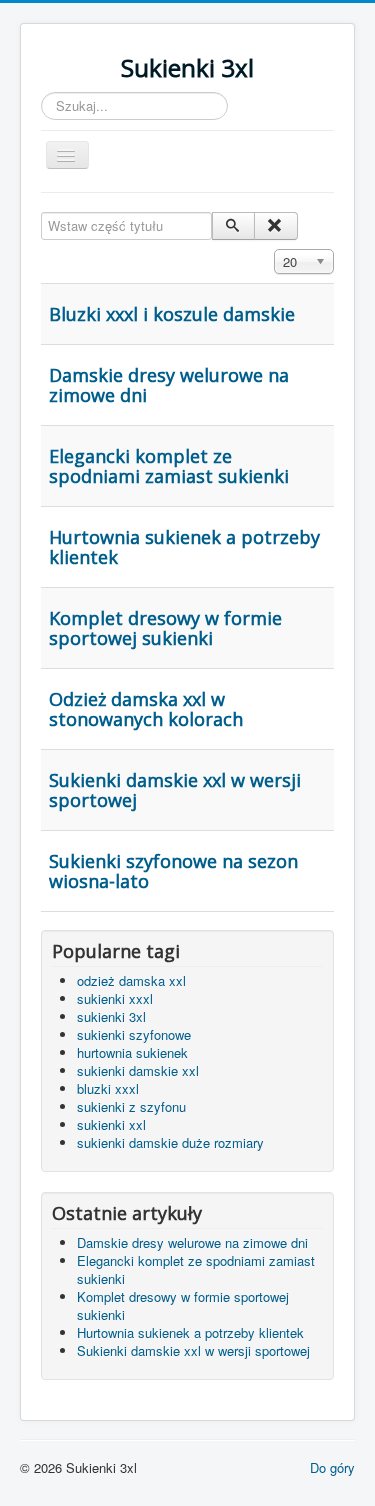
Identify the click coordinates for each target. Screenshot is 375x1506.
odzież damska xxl (131, 980)
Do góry (332, 1467)
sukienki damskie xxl (138, 1070)
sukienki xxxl (115, 998)
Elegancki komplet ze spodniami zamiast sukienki (169, 466)
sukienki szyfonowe (134, 1034)
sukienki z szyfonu (131, 1106)
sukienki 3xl (111, 1016)
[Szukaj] (233, 226)
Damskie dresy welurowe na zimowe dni (169, 385)
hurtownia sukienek (132, 1052)
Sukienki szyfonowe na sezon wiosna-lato (173, 871)
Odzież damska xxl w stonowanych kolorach (146, 709)
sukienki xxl (111, 1124)
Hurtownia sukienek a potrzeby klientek (184, 547)
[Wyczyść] (275, 226)
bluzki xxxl (108, 1088)
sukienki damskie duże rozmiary (170, 1142)
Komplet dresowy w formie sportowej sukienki (165, 628)
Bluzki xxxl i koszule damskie (172, 314)
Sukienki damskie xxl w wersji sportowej (175, 790)
